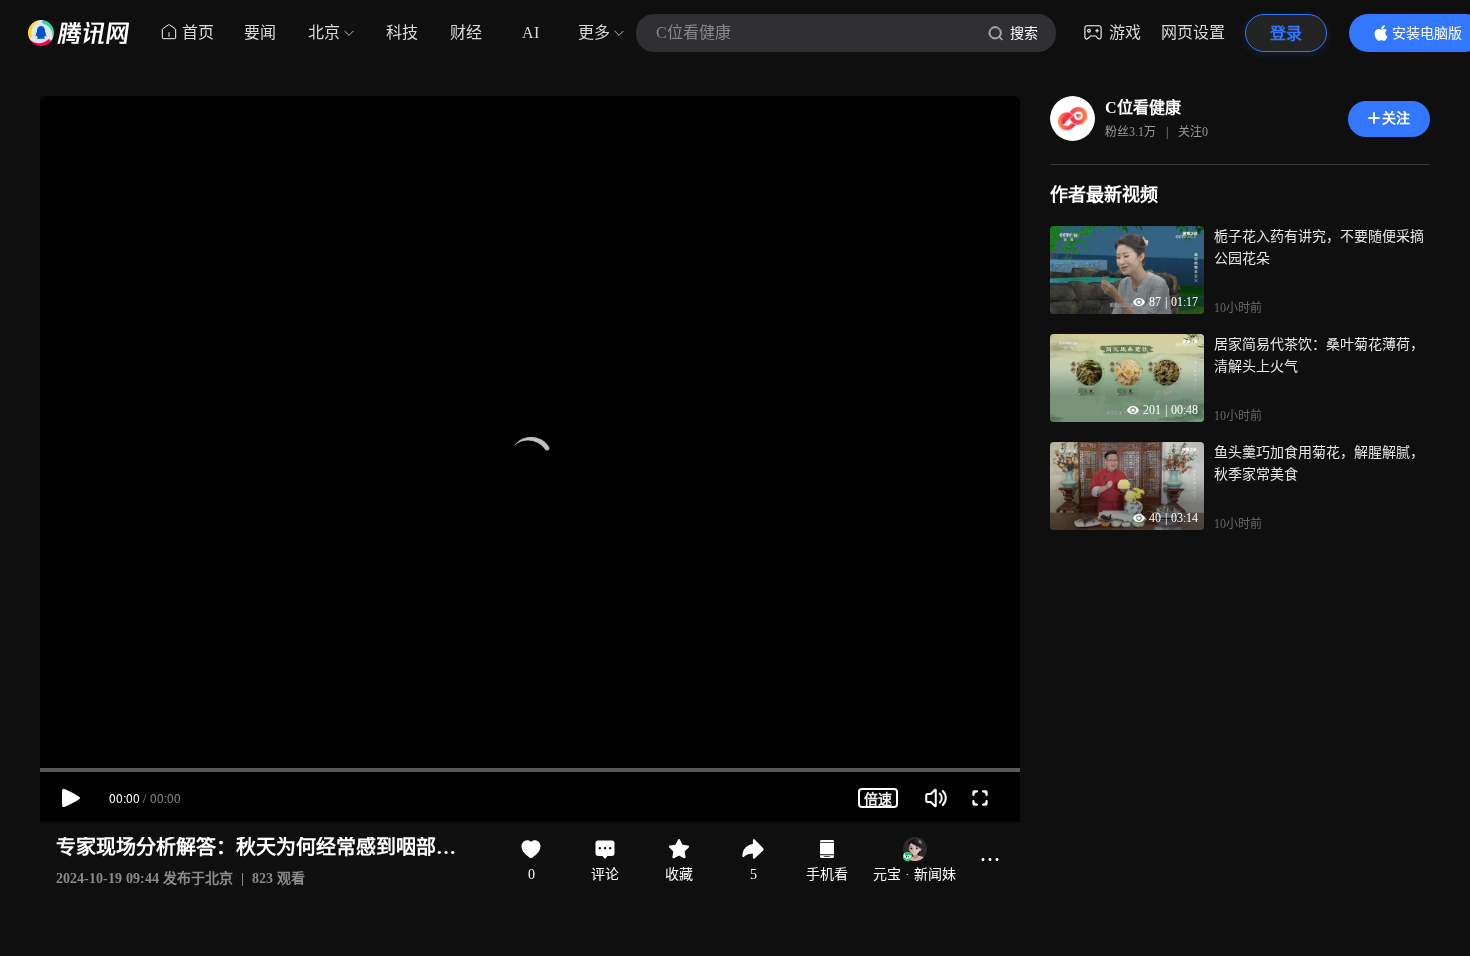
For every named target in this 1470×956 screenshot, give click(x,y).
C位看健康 (1143, 107)
